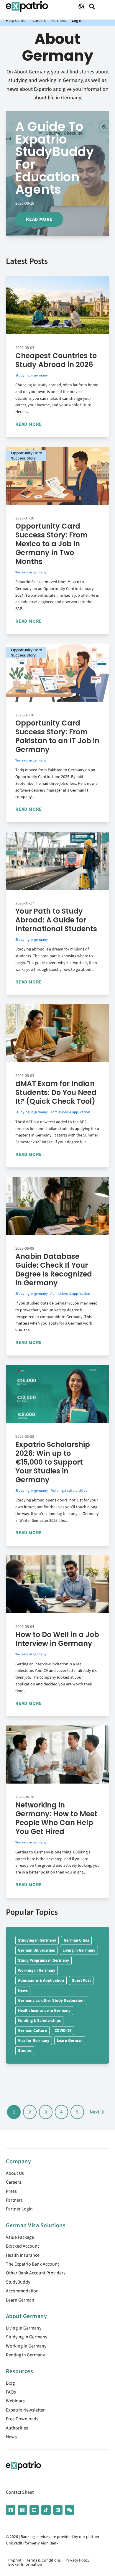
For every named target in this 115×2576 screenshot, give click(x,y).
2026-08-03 (25, 348)
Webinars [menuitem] (15, 2401)
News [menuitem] (11, 2437)
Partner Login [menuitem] (19, 2209)
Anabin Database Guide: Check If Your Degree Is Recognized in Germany (54, 1270)
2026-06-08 (25, 1248)
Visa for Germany (34, 2041)
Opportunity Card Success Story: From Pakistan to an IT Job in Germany (57, 736)
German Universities (36, 1950)
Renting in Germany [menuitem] (25, 2355)
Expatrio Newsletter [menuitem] (25, 2410)
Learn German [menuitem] (20, 2300)
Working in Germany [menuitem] (26, 2346)
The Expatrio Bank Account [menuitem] (32, 2264)
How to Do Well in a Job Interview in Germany (57, 1639)
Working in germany (31, 572)
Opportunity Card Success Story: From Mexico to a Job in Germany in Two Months (51, 544)
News (23, 1991)
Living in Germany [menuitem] (24, 2328)
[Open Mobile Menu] (104, 6)
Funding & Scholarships (39, 2021)
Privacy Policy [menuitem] (78, 2560)
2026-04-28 (25, 1797)
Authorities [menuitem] (17, 2428)
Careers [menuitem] (14, 2182)
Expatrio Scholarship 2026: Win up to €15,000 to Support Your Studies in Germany (53, 1462)
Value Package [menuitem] (20, 2237)
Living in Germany (79, 1950)
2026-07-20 (25, 518)
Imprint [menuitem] (15, 2560)
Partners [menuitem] (14, 2200)
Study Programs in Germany (43, 1960)
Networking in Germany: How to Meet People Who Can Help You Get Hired (56, 1818)
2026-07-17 (25, 903)
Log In (77, 20)
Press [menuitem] (11, 2191)
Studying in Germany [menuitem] (27, 2337)
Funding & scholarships (69, 1491)
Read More (39, 219)
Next (95, 2112)
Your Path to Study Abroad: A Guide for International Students (56, 920)
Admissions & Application (41, 1980)
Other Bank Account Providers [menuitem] (36, 2273)
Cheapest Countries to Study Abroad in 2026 (56, 360)
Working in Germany (37, 1970)
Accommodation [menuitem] (22, 2291)
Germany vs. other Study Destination (51, 2001)
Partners (59, 20)
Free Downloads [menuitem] (22, 2419)
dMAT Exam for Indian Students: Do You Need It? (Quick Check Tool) (56, 1092)
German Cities (76, 1940)
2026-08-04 (25, 1627)
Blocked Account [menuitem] (22, 2246)
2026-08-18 (25, 203)
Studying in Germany (37, 1940)
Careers (39, 20)
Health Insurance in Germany (44, 2011)
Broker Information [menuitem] (25, 2565)
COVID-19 (63, 2031)
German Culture (32, 2031)
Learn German (70, 2041)
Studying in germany (32, 375)
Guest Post (81, 1980)
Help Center (16, 20)
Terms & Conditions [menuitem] (43, 2560)
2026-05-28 (25, 1437)
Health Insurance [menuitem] (23, 2255)
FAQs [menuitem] (11, 2392)
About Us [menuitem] (15, 2173)
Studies (25, 2051)
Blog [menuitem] (10, 2383)
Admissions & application (70, 1112)
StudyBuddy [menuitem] (18, 2282)
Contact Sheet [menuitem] (20, 2492)
